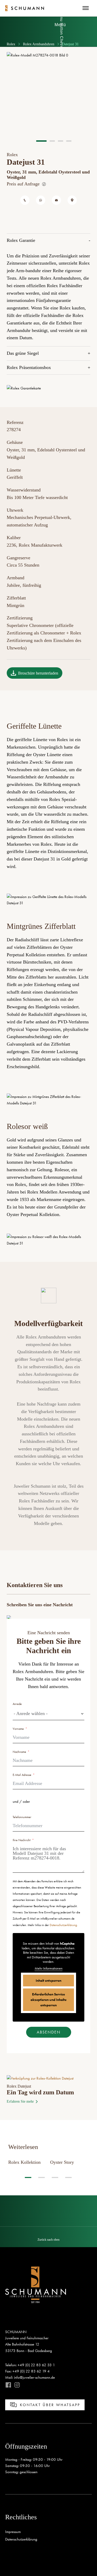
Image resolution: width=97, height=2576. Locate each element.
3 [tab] (55, 2177)
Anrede (17, 1704)
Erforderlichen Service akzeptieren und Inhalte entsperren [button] (48, 2000)
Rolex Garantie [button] (21, 240)
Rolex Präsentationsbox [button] (29, 367)
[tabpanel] (48, 94)
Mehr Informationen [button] (49, 1968)
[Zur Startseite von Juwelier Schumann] (25, 8)
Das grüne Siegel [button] (23, 353)
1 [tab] (28, 2177)
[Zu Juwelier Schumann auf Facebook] (8, 2385)
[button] (48, 2237)
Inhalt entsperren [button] (48, 1980)
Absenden (49, 2032)
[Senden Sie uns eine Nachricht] (56, 200)
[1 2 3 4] (48, 97)
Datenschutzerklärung (63, 1925)
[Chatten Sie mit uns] (41, 200)
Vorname (18, 1729)
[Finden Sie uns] (72, 200)
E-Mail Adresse (22, 1775)
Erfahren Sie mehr (20, 2101)
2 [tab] (42, 2177)
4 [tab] (68, 2177)
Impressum (13, 2532)
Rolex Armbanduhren (39, 44)
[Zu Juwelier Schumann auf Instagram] (16, 2385)
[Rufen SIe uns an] (25, 200)
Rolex (11, 44)
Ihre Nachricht (22, 1840)
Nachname (19, 1752)
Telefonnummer (22, 1817)
